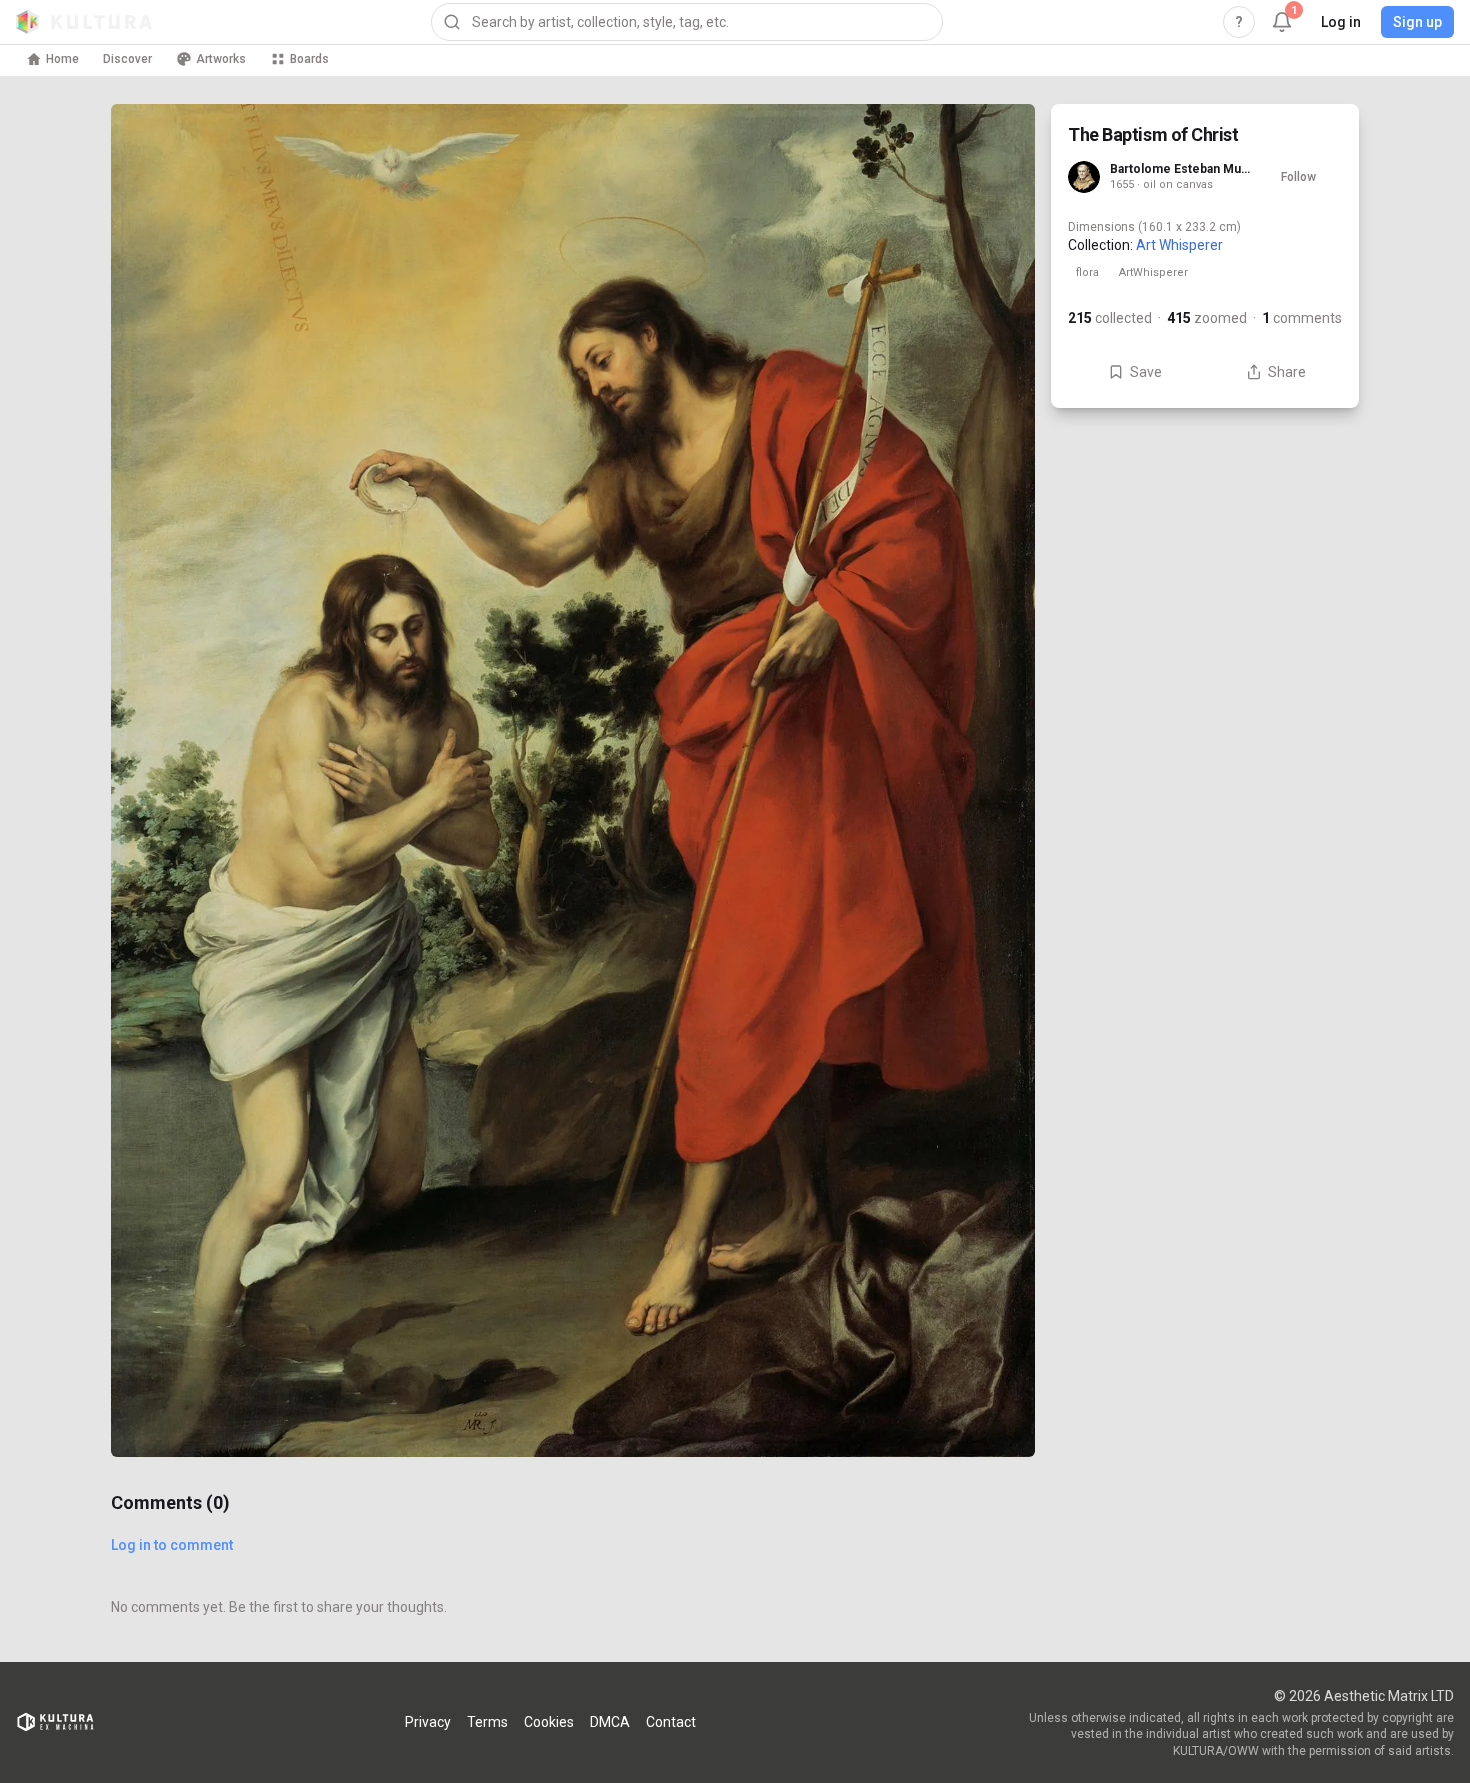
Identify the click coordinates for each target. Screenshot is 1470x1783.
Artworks (221, 59)
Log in (1341, 22)
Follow (1298, 177)
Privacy (428, 1722)
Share (1287, 372)
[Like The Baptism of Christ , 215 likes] (995, 1333)
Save (1146, 372)
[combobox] (687, 22)
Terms (487, 1722)
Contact (671, 1722)
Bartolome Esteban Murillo (1182, 169)
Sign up (1417, 22)
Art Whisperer (1179, 245)
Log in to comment (172, 1545)
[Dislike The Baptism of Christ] (995, 1417)
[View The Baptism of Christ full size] (573, 780)
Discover (127, 59)
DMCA (610, 1722)
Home (62, 59)
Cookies (549, 1722)
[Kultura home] (84, 22)
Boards (309, 59)
